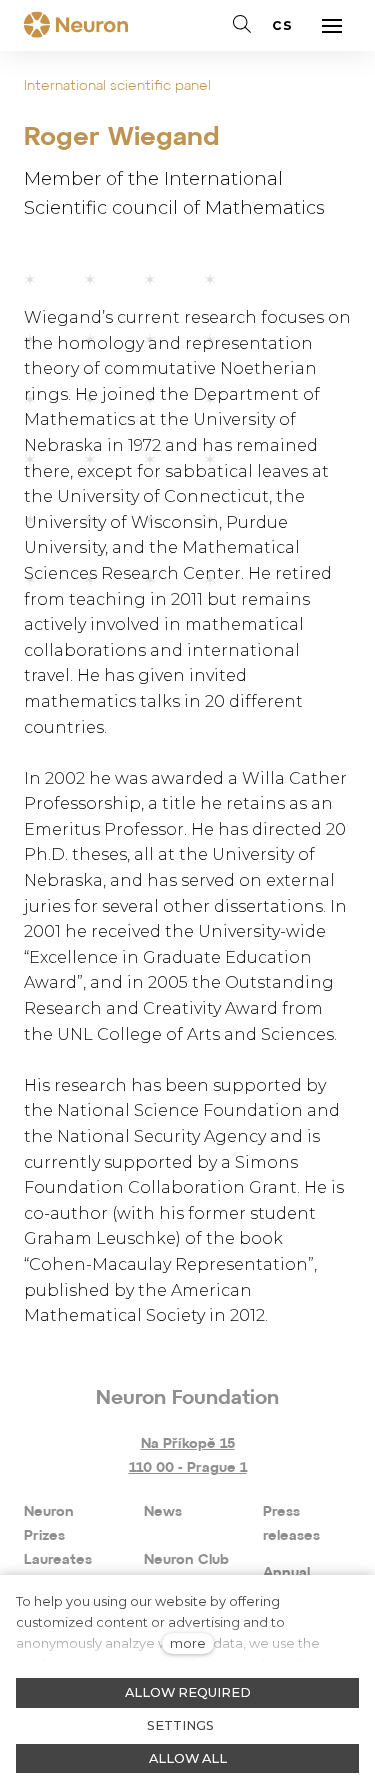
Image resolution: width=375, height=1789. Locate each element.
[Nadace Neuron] (76, 26)
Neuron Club (186, 1560)
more (188, 1643)
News (163, 1512)
